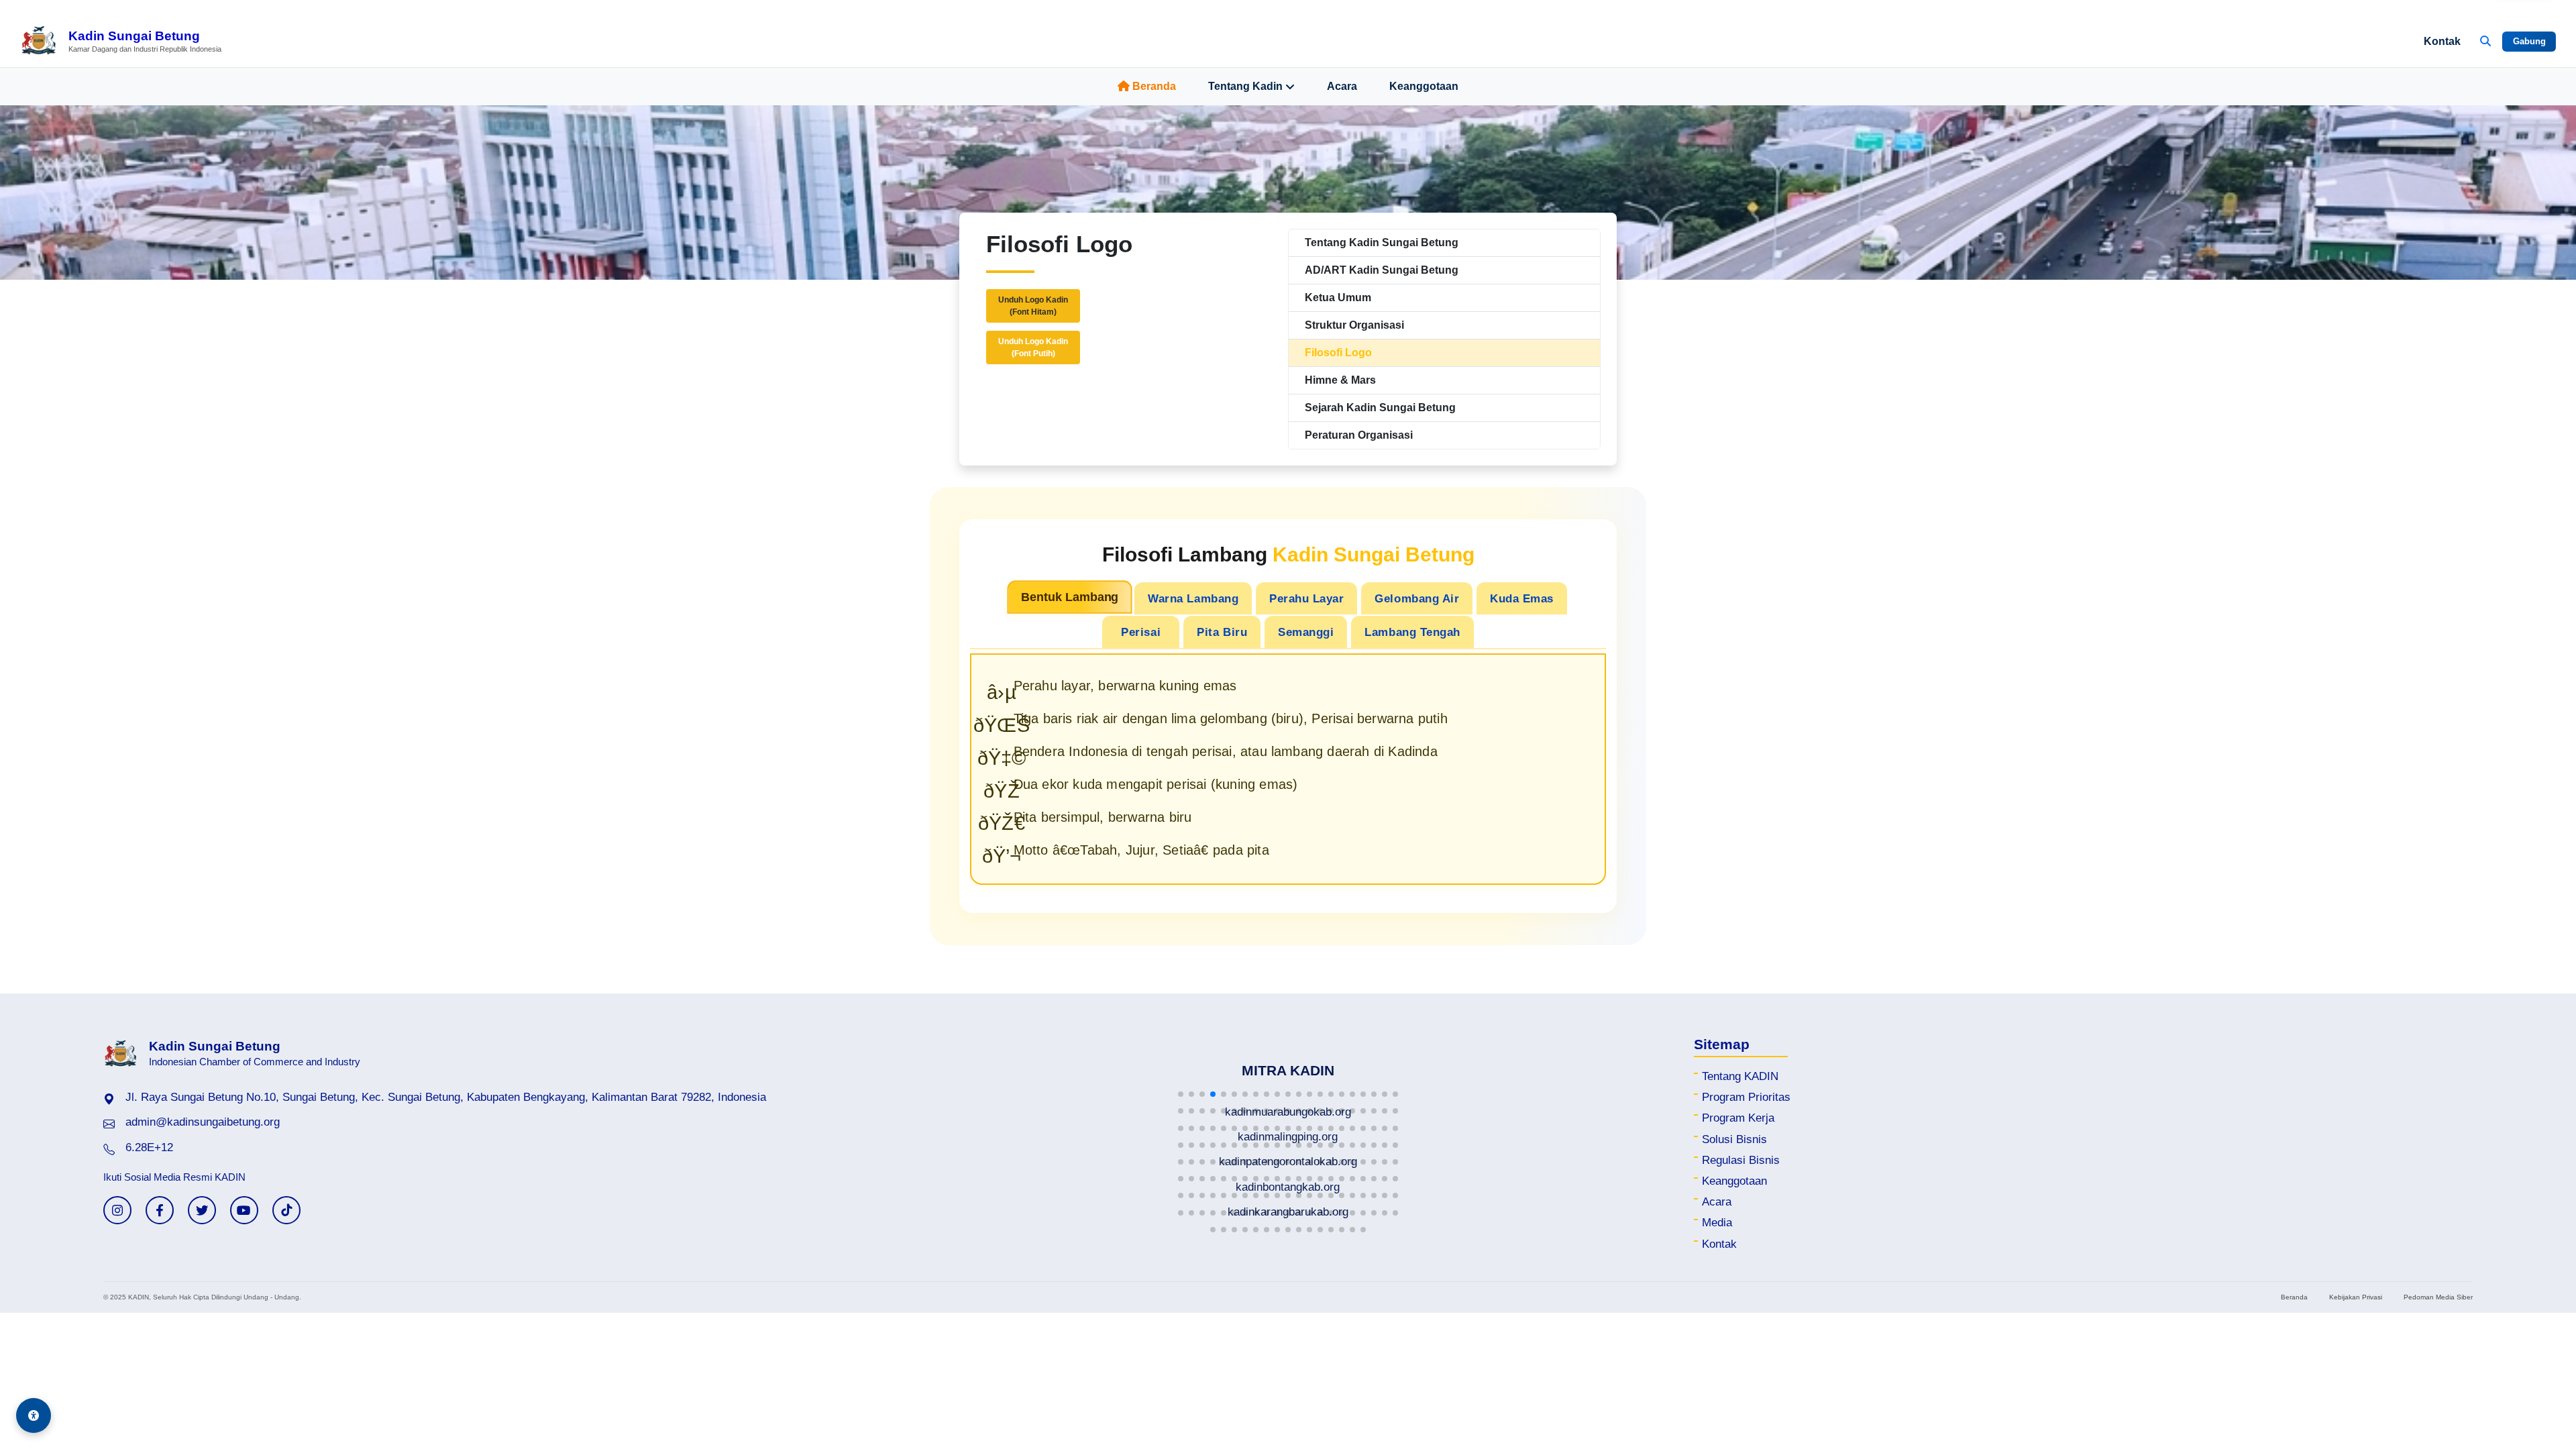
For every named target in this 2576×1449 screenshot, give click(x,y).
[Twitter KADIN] (202, 1210)
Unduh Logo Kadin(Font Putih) (1033, 347)
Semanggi (1306, 632)
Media (1717, 1223)
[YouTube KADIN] (244, 1210)
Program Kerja (1738, 1118)
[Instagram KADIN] (117, 1210)
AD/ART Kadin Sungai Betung (1382, 270)
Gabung (2529, 41)
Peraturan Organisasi (1359, 435)
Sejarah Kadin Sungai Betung (1380, 408)
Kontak (2442, 41)
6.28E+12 (149, 1147)
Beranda (1154, 86)
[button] (1181, 1094)
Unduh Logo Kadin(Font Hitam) (1033, 306)
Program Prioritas (1746, 1097)
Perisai (1141, 632)
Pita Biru (1222, 632)
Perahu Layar (1306, 598)
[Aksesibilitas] (34, 1415)
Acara (1342, 86)
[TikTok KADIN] (286, 1210)
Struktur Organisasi (1354, 325)
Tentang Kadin (1245, 86)
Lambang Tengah (1412, 632)
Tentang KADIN (1740, 1076)
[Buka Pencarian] (2485, 42)
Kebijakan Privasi (2356, 1297)
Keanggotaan (1424, 86)
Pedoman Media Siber (2438, 1297)
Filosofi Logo (1338, 353)
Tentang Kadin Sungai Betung (1382, 243)
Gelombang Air (1417, 598)
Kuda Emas (1522, 598)
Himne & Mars (1340, 380)
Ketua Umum (1338, 298)
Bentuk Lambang (1070, 597)
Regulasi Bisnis (1741, 1160)
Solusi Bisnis (1734, 1139)
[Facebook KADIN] (160, 1210)
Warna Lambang (1193, 598)
